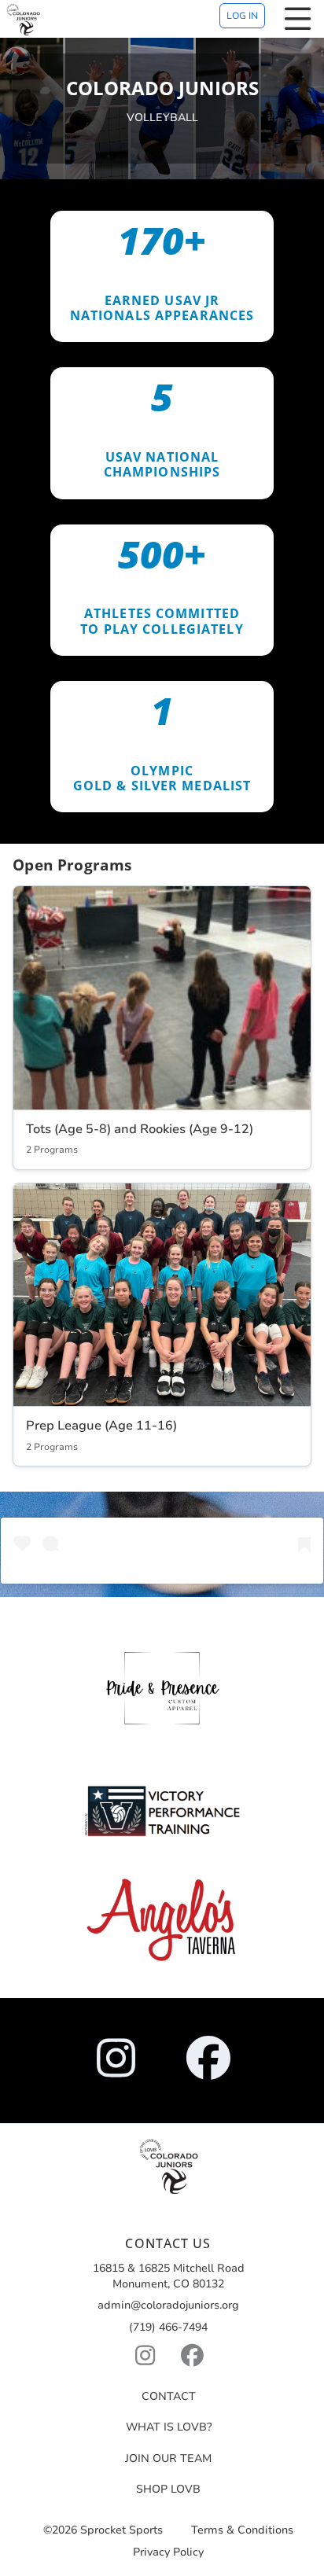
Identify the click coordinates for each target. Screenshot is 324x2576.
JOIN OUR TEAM (168, 2458)
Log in (242, 16)
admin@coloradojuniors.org (168, 2305)
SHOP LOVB (168, 2489)
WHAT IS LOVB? (169, 2427)
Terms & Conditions (242, 2531)
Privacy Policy (168, 2553)
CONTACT (169, 2396)
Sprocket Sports (121, 2531)
